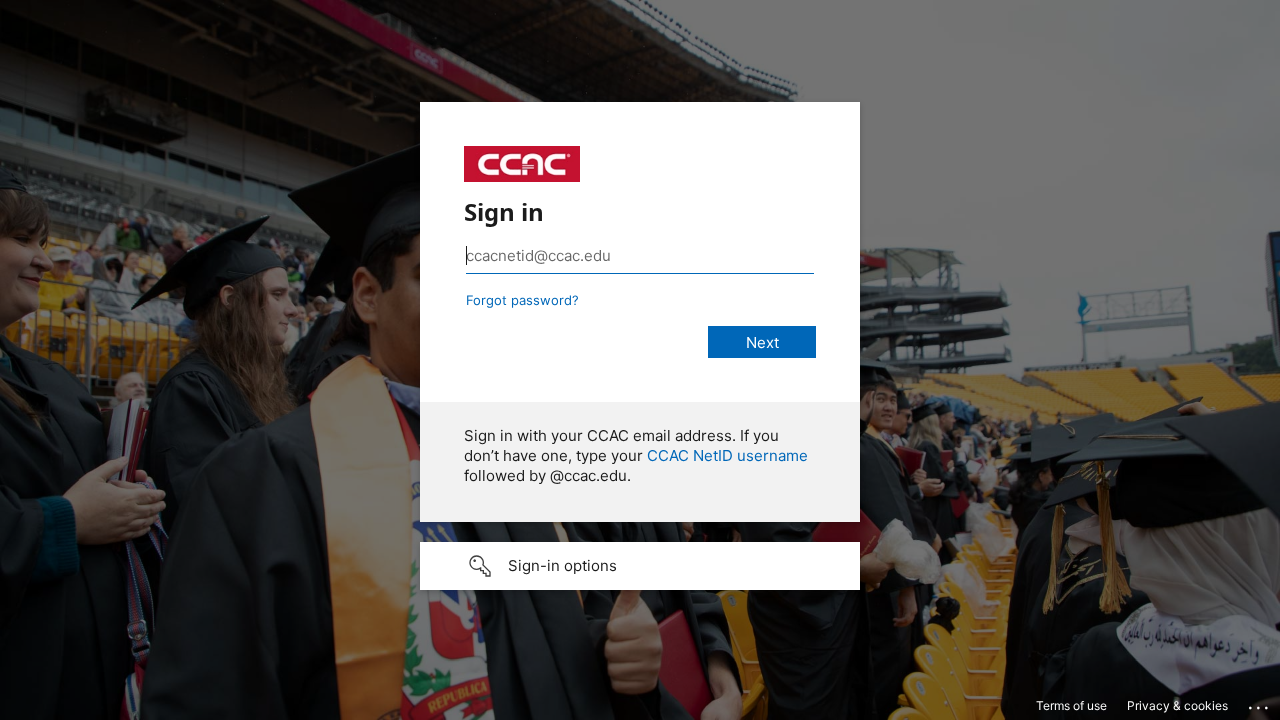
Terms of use (1071, 705)
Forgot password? (522, 300)
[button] (640, 566)
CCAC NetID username (727, 455)
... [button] (1260, 703)
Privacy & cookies (1177, 705)
